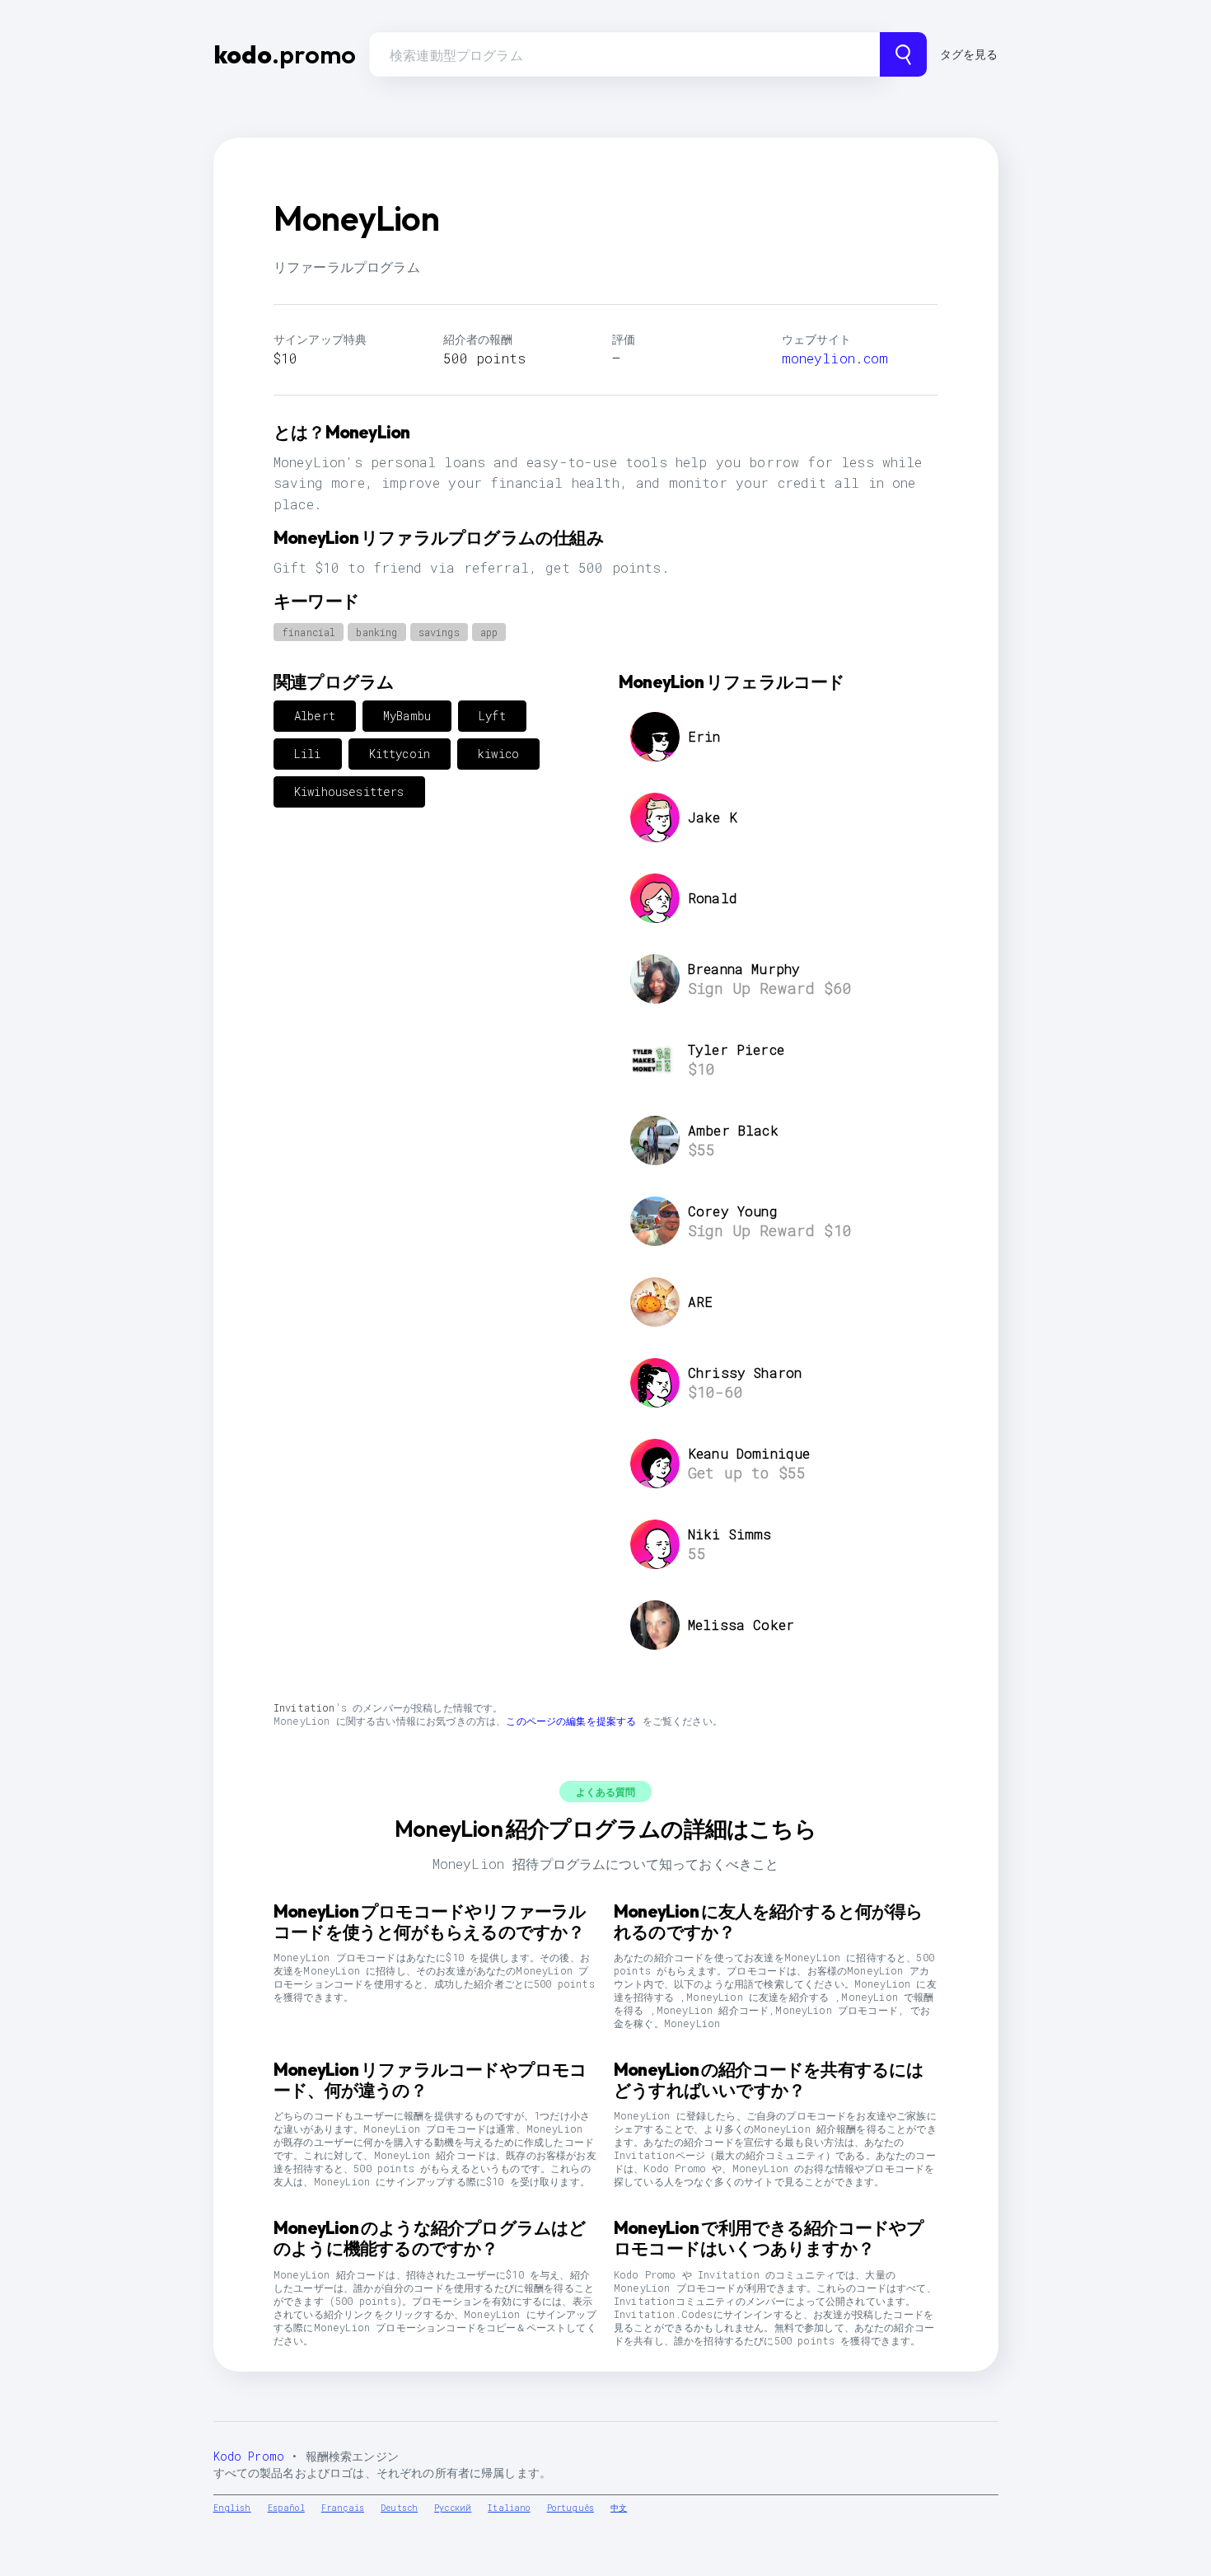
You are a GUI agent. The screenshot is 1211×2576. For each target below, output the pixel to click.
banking (376, 632)
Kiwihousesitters (349, 792)
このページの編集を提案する (571, 1721)
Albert (315, 716)
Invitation (304, 1707)
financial (309, 632)
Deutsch (399, 2508)
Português (570, 2508)
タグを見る (969, 54)
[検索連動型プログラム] (903, 54)
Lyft (492, 716)
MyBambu (407, 716)
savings (439, 632)
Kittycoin (400, 754)
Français (343, 2508)
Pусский (453, 2508)
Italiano (509, 2508)
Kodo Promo (249, 2456)
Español (286, 2508)
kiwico (498, 754)
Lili (308, 754)
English (232, 2508)
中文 (619, 2508)
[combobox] (624, 54)
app (489, 632)
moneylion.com (835, 358)
